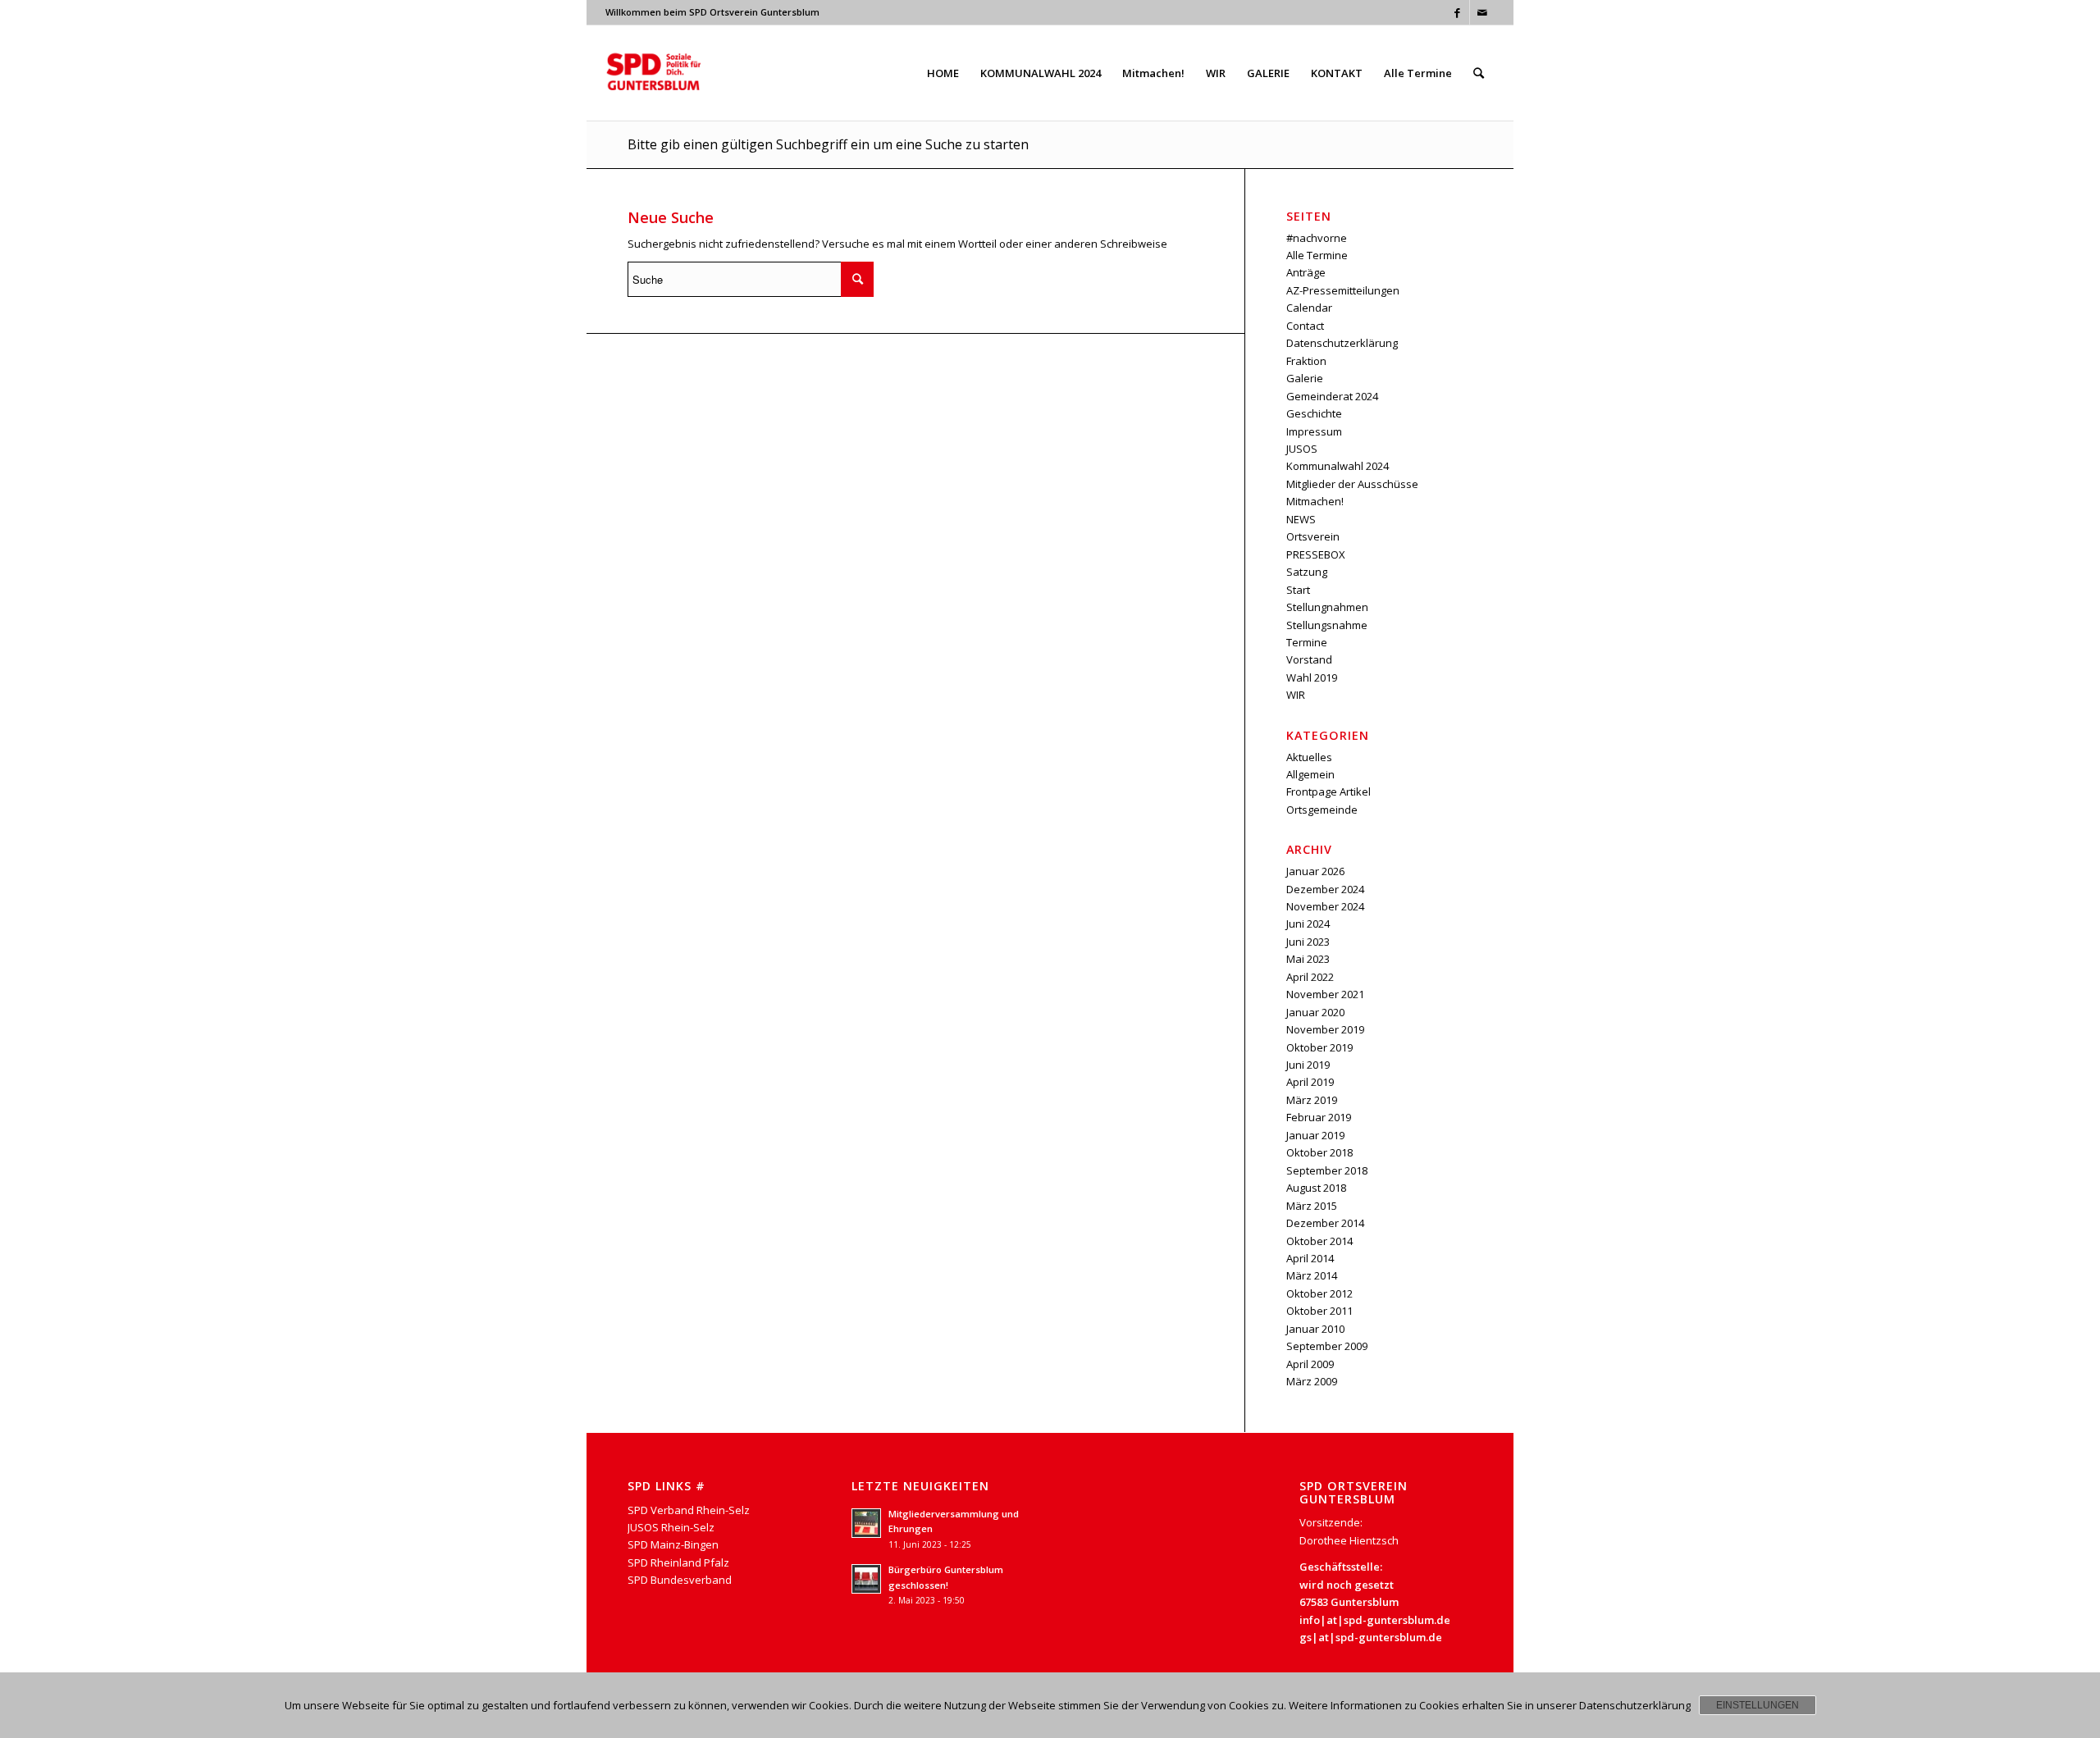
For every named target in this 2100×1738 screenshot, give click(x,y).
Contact (1305, 326)
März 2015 (1312, 1206)
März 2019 (1312, 1100)
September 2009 (1327, 1346)
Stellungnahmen (1327, 607)
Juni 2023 (1308, 942)
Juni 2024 (1308, 924)
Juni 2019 (1308, 1065)
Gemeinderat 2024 (1332, 396)
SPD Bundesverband (680, 1580)
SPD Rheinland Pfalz (678, 1562)
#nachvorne (1317, 238)
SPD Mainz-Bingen (673, 1544)
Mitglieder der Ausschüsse (1352, 484)
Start (1298, 590)
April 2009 (1310, 1364)
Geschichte (1314, 413)
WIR (1296, 695)
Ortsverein (1313, 536)
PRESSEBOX (1316, 554)
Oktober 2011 (1319, 1311)
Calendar (1309, 308)
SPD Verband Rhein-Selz (689, 1510)
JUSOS (1302, 449)
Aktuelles (1309, 757)
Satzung (1307, 572)
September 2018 (1327, 1170)
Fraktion (1306, 361)
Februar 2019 (1319, 1117)
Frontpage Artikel (1328, 791)
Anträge (1306, 272)
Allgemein (1310, 774)
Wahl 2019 (1312, 677)
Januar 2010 (1315, 1329)
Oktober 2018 (1319, 1152)
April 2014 (1310, 1258)
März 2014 (1312, 1275)
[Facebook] (1457, 12)
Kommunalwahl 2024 (1338, 466)
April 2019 (1310, 1082)
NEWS (1301, 519)
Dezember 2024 (1325, 889)
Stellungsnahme (1327, 625)
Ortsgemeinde (1322, 810)
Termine (1307, 642)
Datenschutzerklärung (1342, 343)
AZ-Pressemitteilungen (1343, 290)
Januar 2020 (1315, 1012)
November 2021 (1325, 994)
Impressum (1314, 431)
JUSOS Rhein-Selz (671, 1527)
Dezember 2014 (1325, 1223)
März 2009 (1312, 1381)
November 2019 (1325, 1029)
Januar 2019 (1315, 1135)
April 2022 (1310, 977)
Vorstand (1309, 659)
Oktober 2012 (1319, 1293)
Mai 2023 (1308, 959)
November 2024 (1325, 906)
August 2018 (1316, 1188)
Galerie (1305, 378)
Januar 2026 (1315, 871)
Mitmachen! (1315, 501)
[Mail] (1482, 12)
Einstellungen (1758, 1705)
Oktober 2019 (1319, 1047)
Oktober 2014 (1319, 1241)
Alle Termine (1317, 255)
